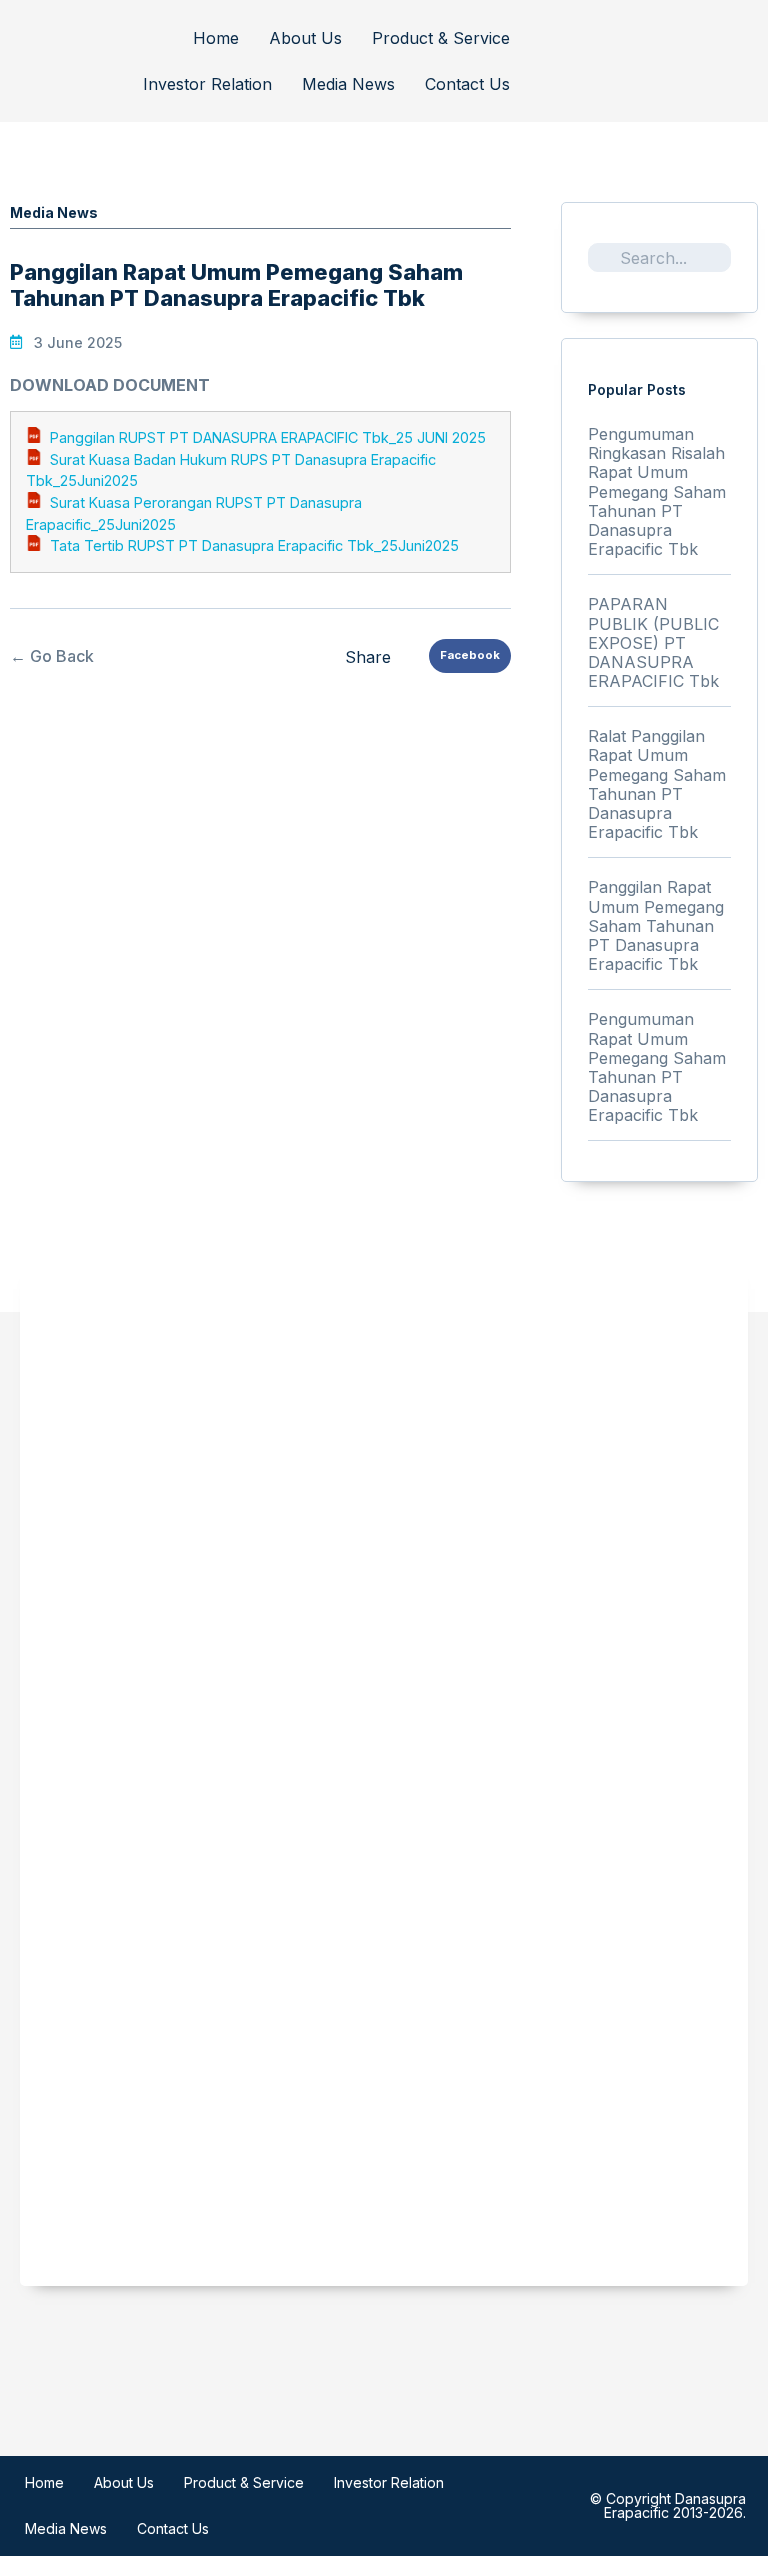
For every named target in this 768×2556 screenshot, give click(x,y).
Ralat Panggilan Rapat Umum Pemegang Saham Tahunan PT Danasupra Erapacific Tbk (657, 784)
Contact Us (467, 84)
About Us (305, 38)
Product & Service (441, 38)
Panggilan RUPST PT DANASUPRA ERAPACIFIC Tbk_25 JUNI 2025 (268, 437)
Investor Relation (207, 84)
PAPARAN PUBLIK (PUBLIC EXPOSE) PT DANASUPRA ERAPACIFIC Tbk (653, 642)
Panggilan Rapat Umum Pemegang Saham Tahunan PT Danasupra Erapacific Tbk (656, 925)
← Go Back (52, 656)
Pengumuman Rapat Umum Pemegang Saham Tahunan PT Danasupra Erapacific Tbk (657, 1067)
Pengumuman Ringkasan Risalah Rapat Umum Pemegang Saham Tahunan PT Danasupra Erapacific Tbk (657, 491)
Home (216, 38)
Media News (348, 84)
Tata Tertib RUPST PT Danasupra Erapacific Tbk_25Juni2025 (254, 545)
